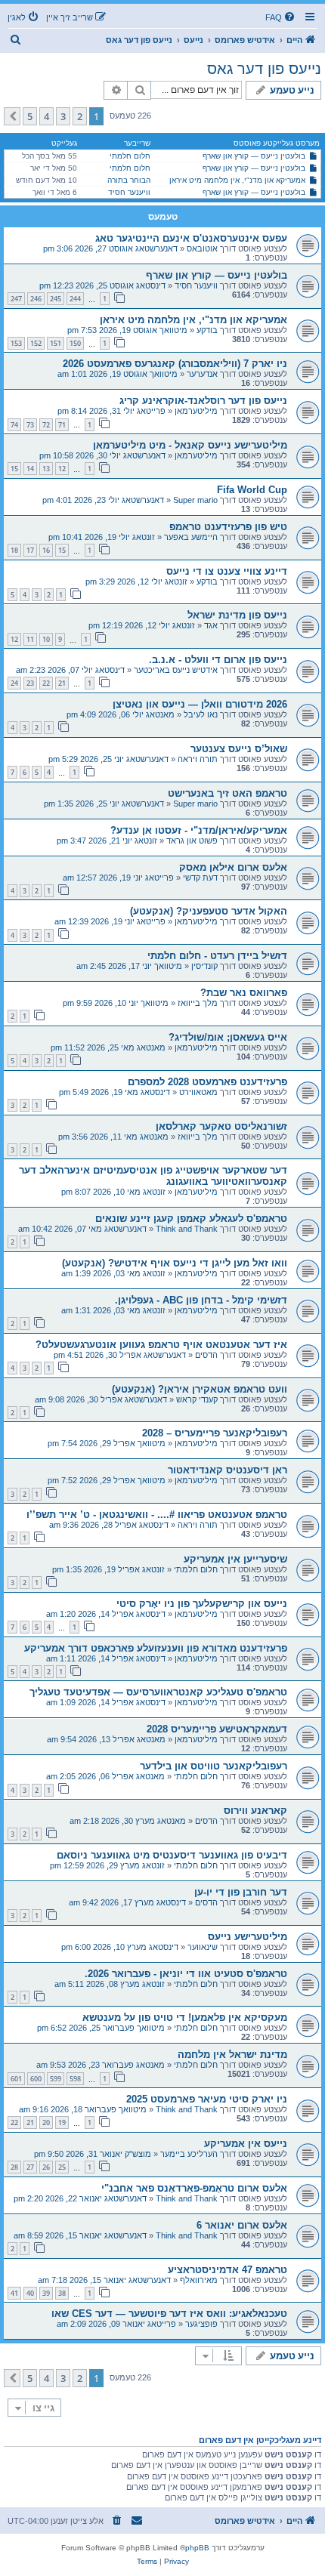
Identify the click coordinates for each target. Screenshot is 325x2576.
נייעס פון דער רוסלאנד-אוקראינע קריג (203, 401)
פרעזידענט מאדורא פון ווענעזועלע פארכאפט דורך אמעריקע (156, 1648)
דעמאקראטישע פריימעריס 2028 (217, 1729)
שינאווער (203, 1947)
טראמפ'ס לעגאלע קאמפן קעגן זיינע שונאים (191, 1219)
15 (14, 469)
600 (36, 2079)
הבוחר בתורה (129, 180)
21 (62, 683)
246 (36, 299)
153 (16, 343)
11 (30, 639)
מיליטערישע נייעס (248, 1937)
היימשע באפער (191, 537)
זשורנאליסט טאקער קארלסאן (221, 1126)
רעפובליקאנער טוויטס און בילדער (214, 1766)
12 (62, 469)
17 (30, 550)
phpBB (197, 2548)
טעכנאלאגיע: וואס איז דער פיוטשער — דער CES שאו (169, 2314)
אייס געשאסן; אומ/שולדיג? (228, 1037)
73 (30, 425)
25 (62, 2167)
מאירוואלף (199, 2280)
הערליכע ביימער (189, 2154)
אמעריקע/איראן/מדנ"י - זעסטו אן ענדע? (199, 830)
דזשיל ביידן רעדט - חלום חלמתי (217, 956)
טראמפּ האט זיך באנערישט (227, 793)
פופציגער (201, 2324)
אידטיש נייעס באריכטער (176, 670)
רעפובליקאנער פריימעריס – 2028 (215, 1433)
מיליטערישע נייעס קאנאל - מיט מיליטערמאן (190, 445)
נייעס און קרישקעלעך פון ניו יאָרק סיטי (202, 1604)
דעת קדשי (200, 878)
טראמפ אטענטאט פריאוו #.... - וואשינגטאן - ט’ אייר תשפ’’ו (157, 1515)
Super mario (195, 500)
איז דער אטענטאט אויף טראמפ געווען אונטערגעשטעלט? (161, 1345)
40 (30, 2293)
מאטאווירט (198, 1092)
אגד (211, 625)
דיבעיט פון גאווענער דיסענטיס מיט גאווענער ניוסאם (172, 1855)
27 (30, 2167)
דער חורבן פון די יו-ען (241, 1892)
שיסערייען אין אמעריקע (235, 1559)
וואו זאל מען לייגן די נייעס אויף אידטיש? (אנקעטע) (175, 1263)
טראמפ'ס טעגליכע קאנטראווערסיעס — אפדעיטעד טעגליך (158, 1692)
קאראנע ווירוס (255, 1811)
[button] (12, 116)
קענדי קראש (197, 1399)
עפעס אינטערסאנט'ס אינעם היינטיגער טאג (191, 238)
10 (46, 639)
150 (75, 343)
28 (14, 2167)
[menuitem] (281, 17)
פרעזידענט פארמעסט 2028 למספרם (207, 1082)
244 (75, 299)
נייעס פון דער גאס (264, 69)
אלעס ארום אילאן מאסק (233, 867)
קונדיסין (204, 966)
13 (46, 469)
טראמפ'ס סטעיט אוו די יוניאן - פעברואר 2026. (186, 1974)
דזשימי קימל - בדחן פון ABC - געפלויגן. (201, 1300)
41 (14, 2293)
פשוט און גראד (192, 841)
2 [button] (80, 116)
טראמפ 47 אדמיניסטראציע (227, 2270)
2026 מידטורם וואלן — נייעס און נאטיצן (200, 704)
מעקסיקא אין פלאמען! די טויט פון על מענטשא (185, 2018)
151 (56, 343)
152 (36, 343)
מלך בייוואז (198, 1003)
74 (14, 425)
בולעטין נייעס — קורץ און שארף (254, 156)
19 (62, 2123)
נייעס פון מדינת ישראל (237, 615)
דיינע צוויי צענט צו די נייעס (227, 571)
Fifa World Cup (252, 490)
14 (30, 469)
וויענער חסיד (129, 192)
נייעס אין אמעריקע (246, 2144)
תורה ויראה (198, 759)
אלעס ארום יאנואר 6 (242, 2225)
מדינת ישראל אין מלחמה (232, 2055)
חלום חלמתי (130, 156)
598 (75, 2079)
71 (62, 425)
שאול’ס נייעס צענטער (239, 749)
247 (16, 299)
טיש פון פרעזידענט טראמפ (228, 527)
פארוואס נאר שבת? (244, 993)
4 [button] (46, 116)
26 (46, 2167)
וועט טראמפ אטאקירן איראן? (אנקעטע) (200, 1389)
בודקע (207, 330)
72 (46, 425)
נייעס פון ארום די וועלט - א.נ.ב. (218, 660)
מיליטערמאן (196, 411)
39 (46, 2293)
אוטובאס (202, 248)
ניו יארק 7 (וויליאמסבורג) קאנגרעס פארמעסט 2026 (175, 364)
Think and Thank (187, 1229)
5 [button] (30, 116)
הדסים (206, 1355)
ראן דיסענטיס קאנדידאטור (227, 1470)
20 (46, 2123)
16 (46, 550)
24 (14, 683)
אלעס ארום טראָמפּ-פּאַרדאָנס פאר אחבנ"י (194, 2188)
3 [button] (63, 116)
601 (16, 2079)
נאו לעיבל (201, 714)
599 (56, 2079)
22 (46, 683)
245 (56, 299)
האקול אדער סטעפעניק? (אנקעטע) (209, 911)
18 (14, 550)
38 (62, 2293)
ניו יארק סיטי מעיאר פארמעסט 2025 (207, 2099)
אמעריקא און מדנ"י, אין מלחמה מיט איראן (237, 180)
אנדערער (202, 374)
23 (30, 683)
